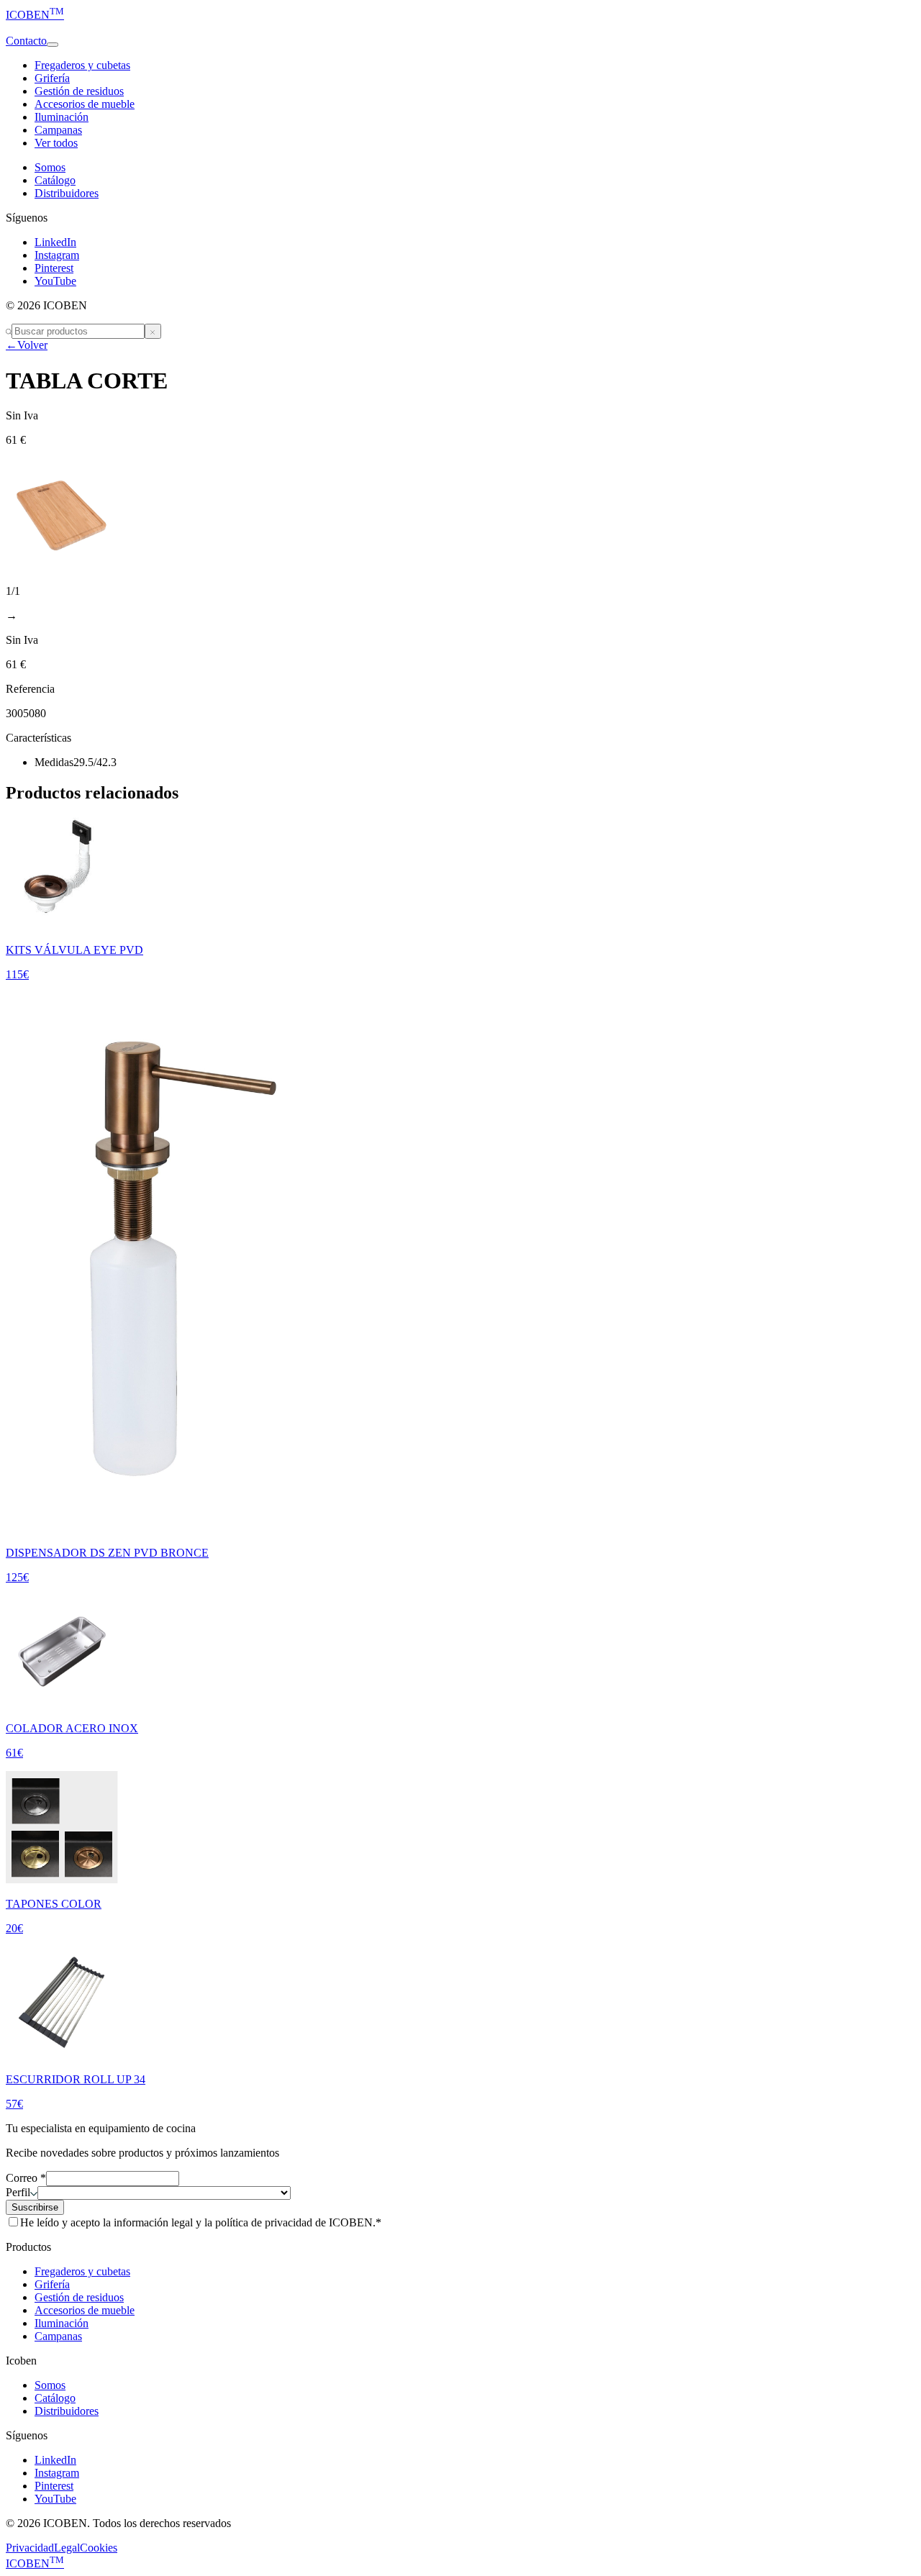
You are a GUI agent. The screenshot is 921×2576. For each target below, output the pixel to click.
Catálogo (55, 180)
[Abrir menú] (53, 45)
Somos (50, 167)
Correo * (26, 2178)
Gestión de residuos (79, 91)
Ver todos (56, 143)
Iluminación (62, 117)
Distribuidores (67, 193)
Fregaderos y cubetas (82, 65)
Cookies (99, 2548)
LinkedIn (55, 242)
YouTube (55, 281)
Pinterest (54, 268)
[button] (460, 28)
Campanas (58, 130)
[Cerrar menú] (153, 331)
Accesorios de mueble (85, 104)
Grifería (52, 78)
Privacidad (30, 2548)
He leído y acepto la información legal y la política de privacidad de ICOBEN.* (201, 2222)
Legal (67, 2548)
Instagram (57, 255)
